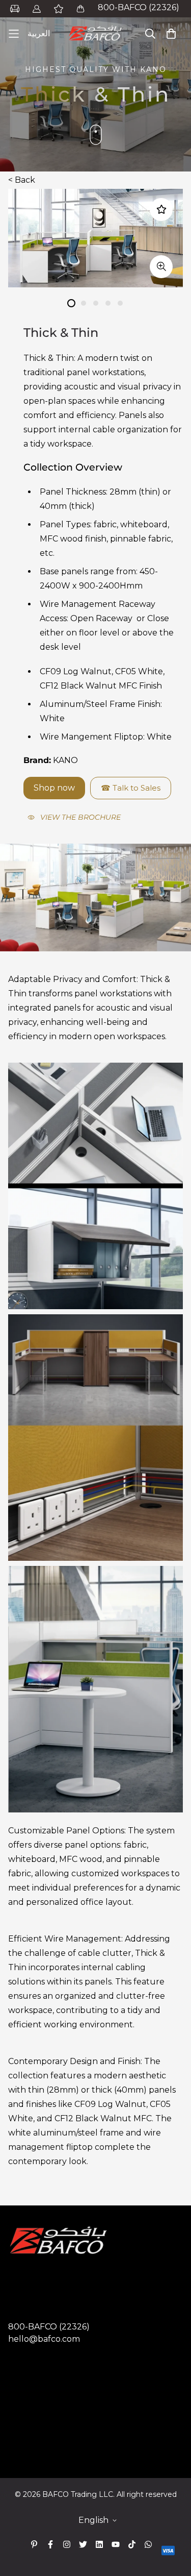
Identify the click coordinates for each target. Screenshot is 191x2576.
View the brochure (80, 817)
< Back (22, 180)
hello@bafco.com (44, 2339)
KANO (65, 760)
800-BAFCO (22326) (139, 7)
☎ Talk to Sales (131, 788)
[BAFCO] (96, 34)
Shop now (54, 788)
